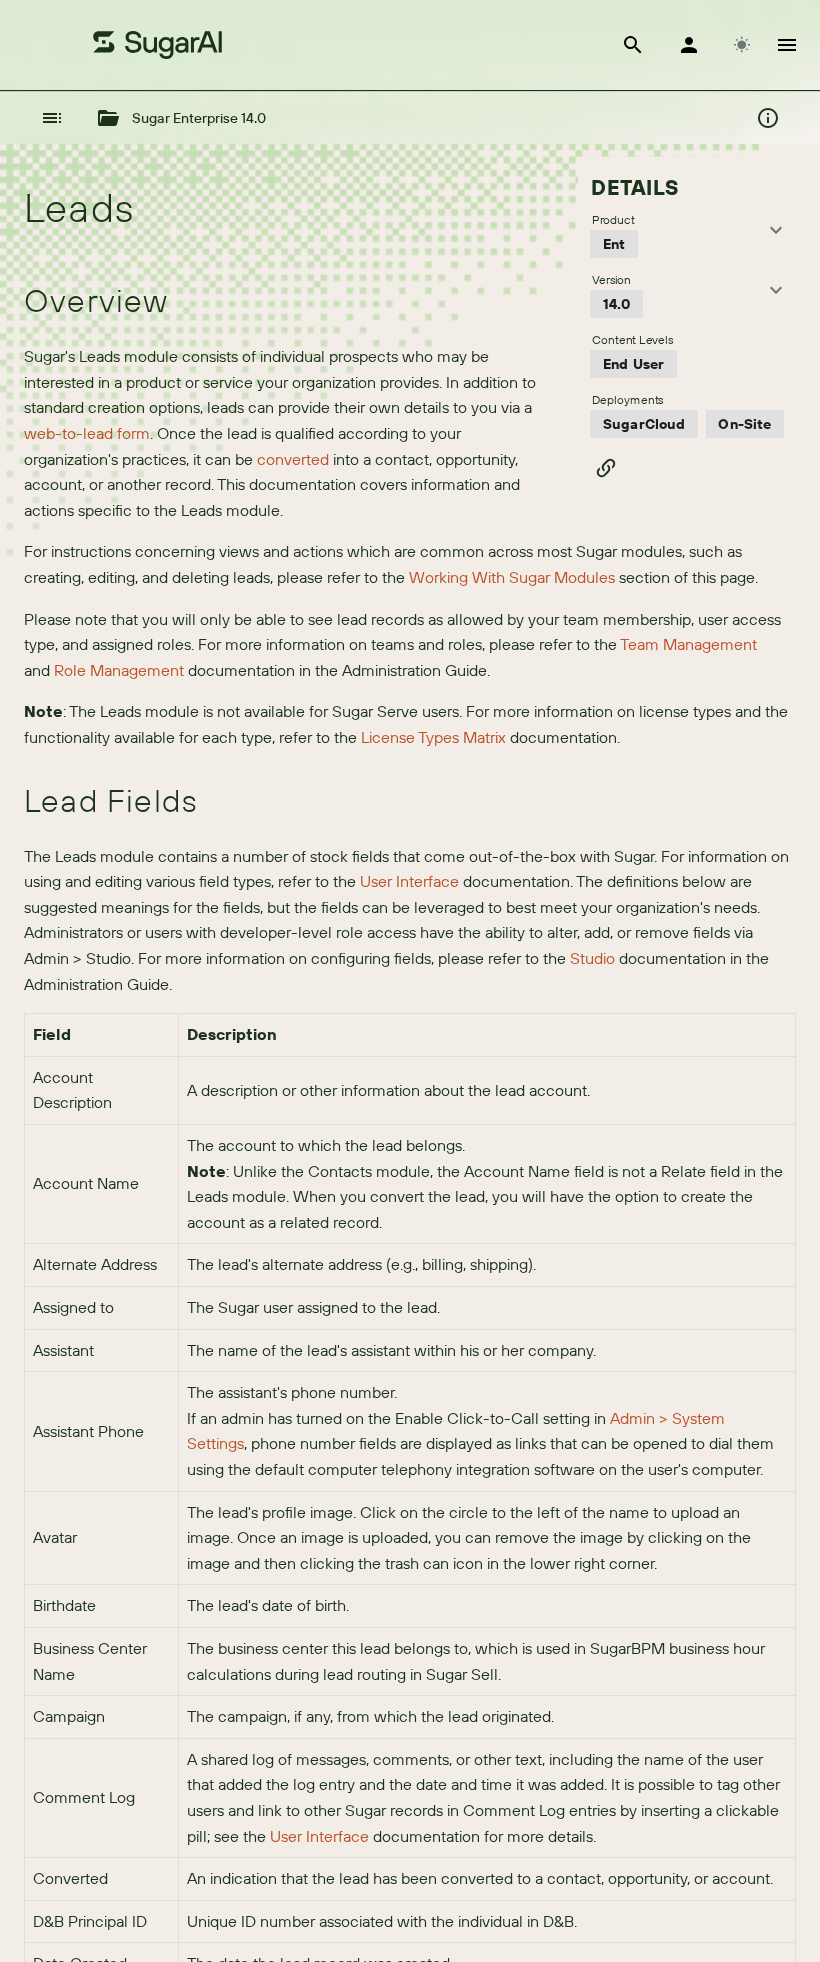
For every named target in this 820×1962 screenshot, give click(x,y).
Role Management (119, 670)
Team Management (688, 644)
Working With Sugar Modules (512, 577)
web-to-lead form (87, 433)
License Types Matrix (433, 737)
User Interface (409, 881)
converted (293, 459)
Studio (592, 958)
